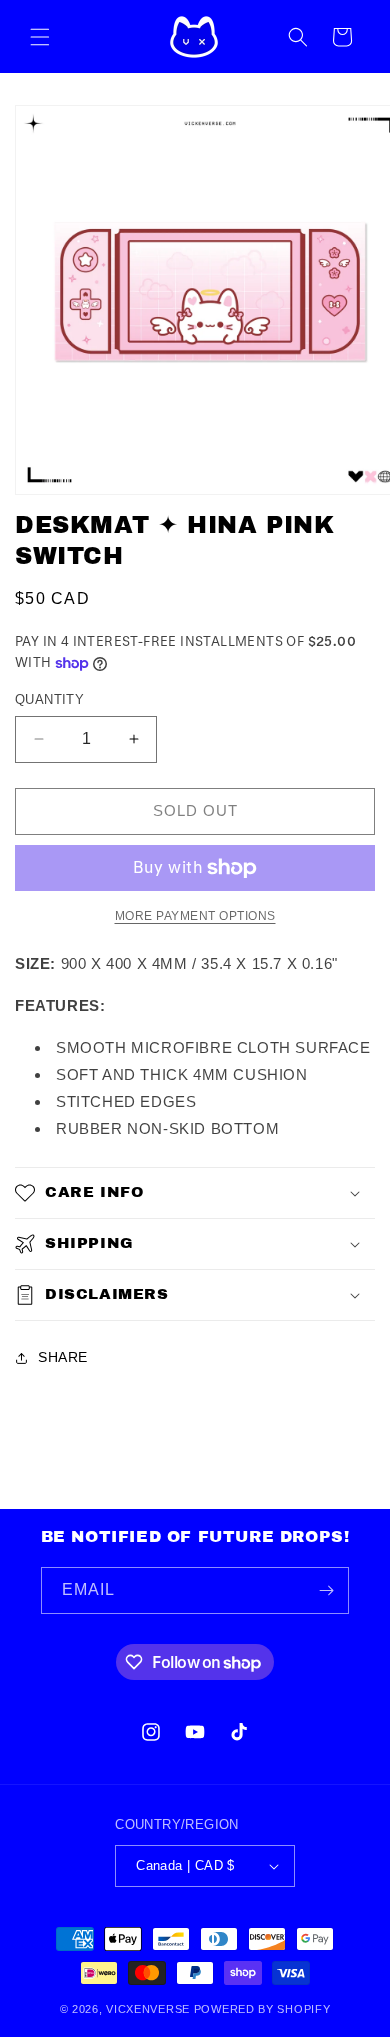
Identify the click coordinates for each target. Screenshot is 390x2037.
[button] (40, 37)
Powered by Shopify (262, 2009)
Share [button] (63, 1357)
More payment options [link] (195, 916)
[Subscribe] (326, 1590)
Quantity (49, 699)
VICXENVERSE (148, 2009)
